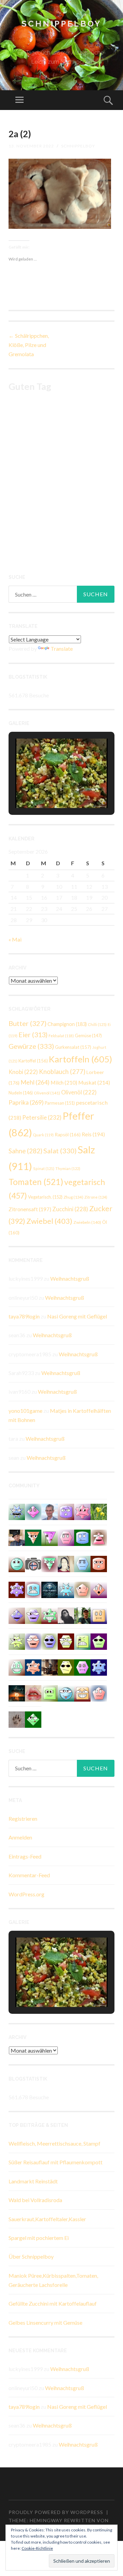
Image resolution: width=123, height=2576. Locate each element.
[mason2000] (33, 1537)
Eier (33, 1035)
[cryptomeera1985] (50, 1563)
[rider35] (66, 1693)
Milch (64, 1082)
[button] (46, 789)
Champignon (67, 1024)
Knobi (23, 1072)
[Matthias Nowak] (50, 1511)
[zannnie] (33, 1693)
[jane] (50, 1537)
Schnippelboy (61, 24)
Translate (62, 649)
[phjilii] (17, 1511)
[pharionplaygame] (17, 1563)
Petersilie (42, 1117)
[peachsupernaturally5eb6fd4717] (17, 1589)
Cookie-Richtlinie (37, 2548)
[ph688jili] (50, 1693)
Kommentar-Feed (29, 1875)
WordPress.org (26, 1894)
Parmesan (60, 1103)
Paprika (26, 1102)
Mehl (35, 1082)
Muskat (94, 1082)
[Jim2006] (50, 1641)
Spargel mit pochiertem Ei (39, 2238)
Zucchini (70, 1209)
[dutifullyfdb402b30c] (82, 1511)
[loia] (82, 1615)
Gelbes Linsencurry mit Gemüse (45, 2322)
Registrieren (23, 1819)
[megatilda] (66, 1589)
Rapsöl (68, 1135)
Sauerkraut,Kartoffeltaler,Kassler (47, 2219)
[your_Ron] (17, 1615)
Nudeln (21, 1093)
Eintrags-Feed (25, 1856)
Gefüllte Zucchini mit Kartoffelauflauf (53, 2303)
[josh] (99, 1693)
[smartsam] (66, 1537)
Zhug (73, 1197)
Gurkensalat (73, 1047)
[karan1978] (33, 1589)
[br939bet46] (33, 1511)
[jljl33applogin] (66, 1511)
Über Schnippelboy (31, 2256)
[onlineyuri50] (33, 1667)
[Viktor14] (99, 1615)
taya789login (24, 1316)
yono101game (25, 1411)
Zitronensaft (30, 1209)
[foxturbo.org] (50, 1589)
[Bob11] (99, 1537)
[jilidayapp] (50, 1615)
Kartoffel (33, 1061)
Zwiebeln (87, 1222)
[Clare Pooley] (99, 1511)
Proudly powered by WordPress (56, 2512)
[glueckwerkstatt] (99, 1641)
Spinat (44, 1168)
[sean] (99, 1667)
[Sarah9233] (17, 1641)
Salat (60, 1151)
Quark (43, 1135)
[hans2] (17, 1667)
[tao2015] (82, 1641)
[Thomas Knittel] (17, 1537)
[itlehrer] (50, 1667)
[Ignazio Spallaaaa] (99, 1589)
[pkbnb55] (99, 1563)
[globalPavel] (82, 1537)
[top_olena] (82, 1667)
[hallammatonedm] (33, 1615)
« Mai (15, 939)
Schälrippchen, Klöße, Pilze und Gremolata (29, 345)
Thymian (68, 1168)
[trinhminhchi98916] (82, 1589)
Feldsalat (61, 1036)
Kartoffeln (80, 1059)
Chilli (97, 1024)
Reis (93, 1134)
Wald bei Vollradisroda (35, 2200)
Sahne (25, 1151)
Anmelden (20, 1837)
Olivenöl (47, 1093)
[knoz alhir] (17, 1693)
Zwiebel (49, 1221)
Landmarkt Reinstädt (33, 2181)
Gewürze (31, 1046)
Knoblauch (62, 1072)
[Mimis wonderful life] (66, 1563)
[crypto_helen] (82, 1563)
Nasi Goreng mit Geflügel (77, 1316)
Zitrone (96, 1197)
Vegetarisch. (45, 1197)
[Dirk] (33, 1563)
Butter (28, 1023)
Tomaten (36, 1182)
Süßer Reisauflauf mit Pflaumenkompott (56, 2162)
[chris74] (33, 1719)
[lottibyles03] (66, 1641)
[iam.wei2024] (82, 1693)
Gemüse (88, 1036)
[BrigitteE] (17, 1719)
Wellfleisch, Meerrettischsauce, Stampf (54, 2143)
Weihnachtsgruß (70, 1278)
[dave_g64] (33, 1641)
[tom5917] (66, 1667)
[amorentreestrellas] (66, 1615)
